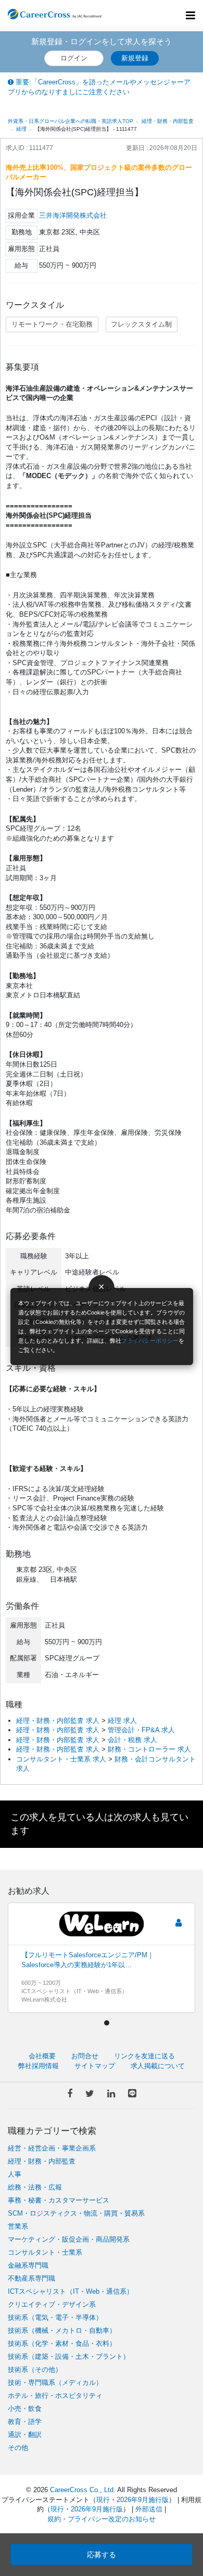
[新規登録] (178, 1923)
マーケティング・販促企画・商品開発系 (69, 2239)
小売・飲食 (25, 2409)
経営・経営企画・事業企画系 (52, 2148)
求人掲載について (158, 2066)
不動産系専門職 (31, 2278)
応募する (102, 2555)
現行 (103, 2500)
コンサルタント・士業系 (45, 2252)
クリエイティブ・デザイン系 (52, 2304)
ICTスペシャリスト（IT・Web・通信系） (71, 2291)
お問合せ (85, 2056)
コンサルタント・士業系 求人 (61, 1759)
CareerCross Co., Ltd (82, 2490)
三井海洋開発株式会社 (73, 215)
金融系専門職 (28, 2265)
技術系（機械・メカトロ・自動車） (62, 2330)
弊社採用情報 (39, 2066)
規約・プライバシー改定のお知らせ (102, 2519)
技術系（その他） (35, 2369)
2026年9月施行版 (143, 2500)
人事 (15, 2174)
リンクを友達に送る (144, 2056)
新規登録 (135, 58)
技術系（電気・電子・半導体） (55, 2317)
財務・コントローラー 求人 (149, 1749)
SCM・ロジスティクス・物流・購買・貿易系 (76, 2213)
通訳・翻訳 (25, 2435)
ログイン (74, 58)
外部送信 (149, 2509)
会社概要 (42, 2056)
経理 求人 (122, 1721)
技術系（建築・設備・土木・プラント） (69, 2356)
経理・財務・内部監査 (42, 2161)
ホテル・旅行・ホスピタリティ (55, 2396)
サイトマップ (95, 2066)
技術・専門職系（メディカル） (55, 2383)
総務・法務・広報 (35, 2187)
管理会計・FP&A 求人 (141, 1730)
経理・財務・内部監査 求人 (58, 1721)
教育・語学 (25, 2422)
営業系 (18, 2226)
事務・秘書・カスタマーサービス (59, 2200)
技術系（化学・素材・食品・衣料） (62, 2343)
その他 (18, 2448)
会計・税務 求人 (132, 1740)
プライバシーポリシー (150, 1341)
